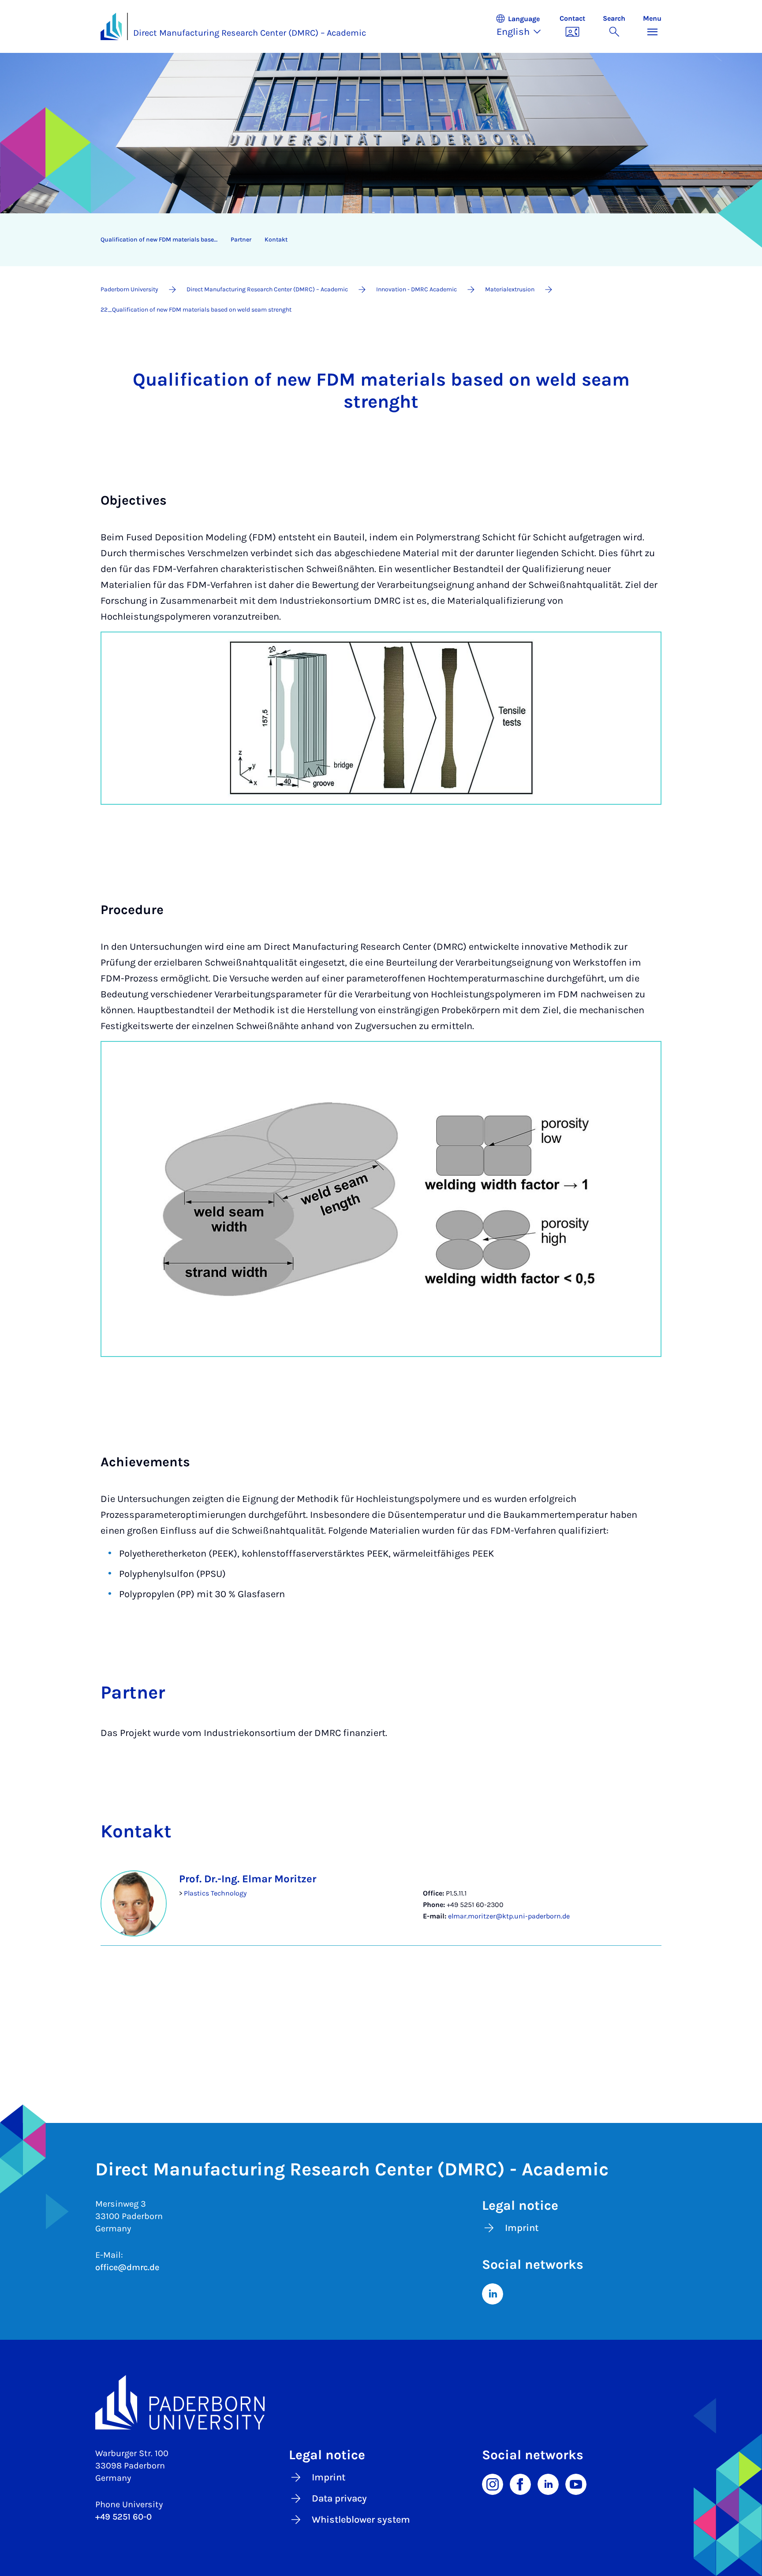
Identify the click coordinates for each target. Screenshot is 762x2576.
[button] (523, 26)
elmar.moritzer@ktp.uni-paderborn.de (509, 1916)
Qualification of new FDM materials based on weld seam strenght (162, 240)
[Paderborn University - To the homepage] (111, 26)
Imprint (522, 2228)
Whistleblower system (361, 2520)
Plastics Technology (215, 1893)
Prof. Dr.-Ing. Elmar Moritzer (248, 1879)
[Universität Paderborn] (381, 2402)
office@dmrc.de (127, 2267)
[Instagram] (493, 2483)
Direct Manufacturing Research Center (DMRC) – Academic (250, 33)
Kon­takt (276, 240)
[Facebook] (520, 2483)
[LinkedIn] (493, 2293)
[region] (375, 240)
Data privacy (339, 2498)
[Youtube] (576, 2483)
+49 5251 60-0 (123, 2517)
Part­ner (241, 240)
